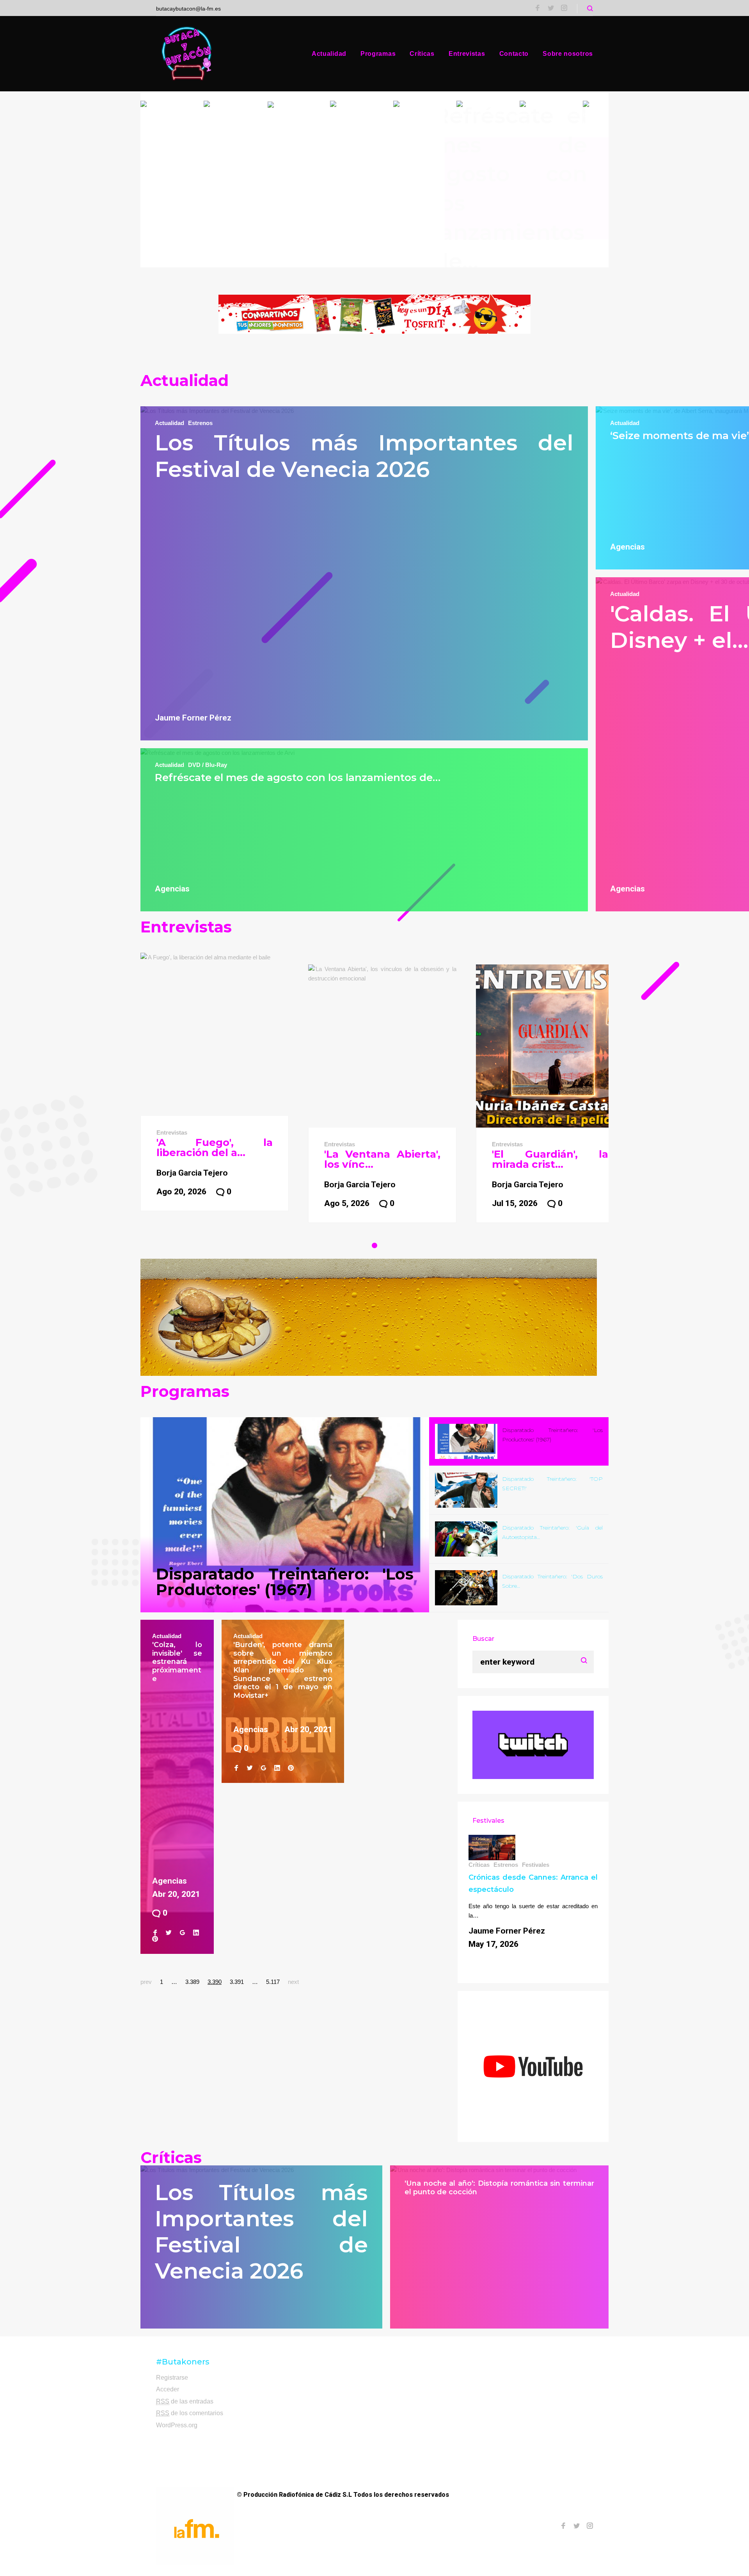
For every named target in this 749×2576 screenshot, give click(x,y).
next (293, 1982)
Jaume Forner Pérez (193, 718)
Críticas (422, 54)
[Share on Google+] (182, 1933)
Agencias (172, 889)
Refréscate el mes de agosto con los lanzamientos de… (298, 777)
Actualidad (329, 54)
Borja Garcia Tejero (192, 1173)
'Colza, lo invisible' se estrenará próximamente (177, 1662)
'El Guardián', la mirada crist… (550, 1159)
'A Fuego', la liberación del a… (215, 1147)
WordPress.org (177, 2425)
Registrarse (172, 2378)
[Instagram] (564, 9)
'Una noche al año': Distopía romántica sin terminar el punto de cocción (499, 2188)
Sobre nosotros (568, 54)
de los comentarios (190, 2413)
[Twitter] (551, 9)
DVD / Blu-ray (208, 765)
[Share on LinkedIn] (196, 1933)
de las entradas (185, 2401)
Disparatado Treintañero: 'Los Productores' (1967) (285, 1582)
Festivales (536, 1865)
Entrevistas (467, 54)
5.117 (273, 1982)
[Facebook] (538, 9)
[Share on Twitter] (169, 1933)
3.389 (192, 1982)
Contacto (514, 54)
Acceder (168, 2389)
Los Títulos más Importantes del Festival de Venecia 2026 (364, 456)
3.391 (237, 1982)
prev (146, 1982)
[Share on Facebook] (155, 1933)
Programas (378, 54)
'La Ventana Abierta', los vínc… (382, 1159)
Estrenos (200, 423)
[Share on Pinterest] (155, 1939)
